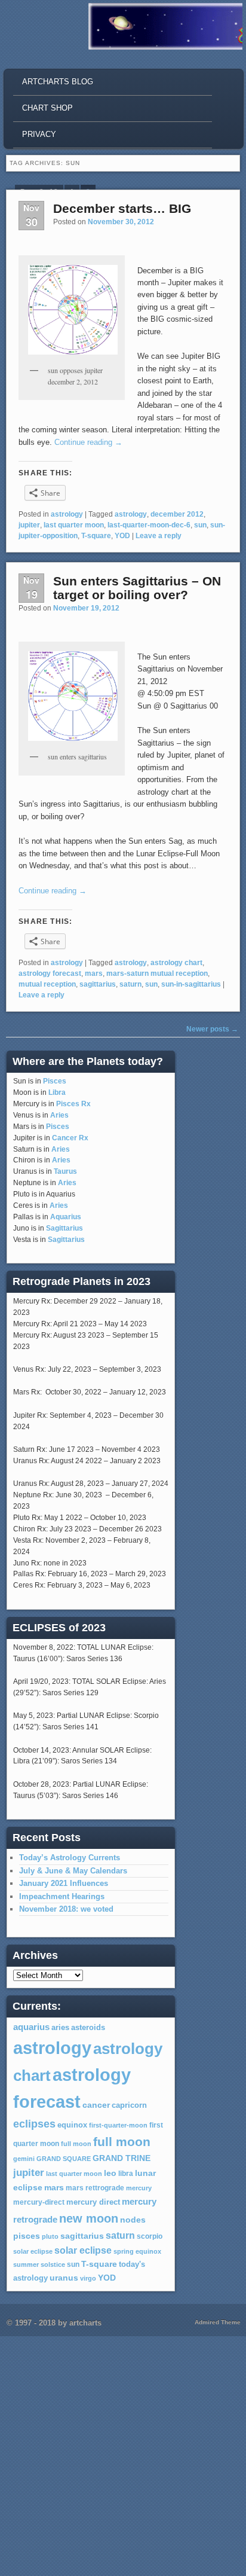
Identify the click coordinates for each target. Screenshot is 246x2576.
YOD (122, 536)
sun (200, 525)
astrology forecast (50, 973)
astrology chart (176, 963)
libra (126, 2174)
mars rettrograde (95, 2188)
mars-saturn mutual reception (157, 973)
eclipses (34, 2124)
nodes (133, 2220)
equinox (72, 2125)
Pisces (55, 1081)
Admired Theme (218, 2322)
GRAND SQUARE (64, 2159)
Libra (57, 1092)
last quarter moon (74, 525)
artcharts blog (58, 82)
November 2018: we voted (66, 1909)
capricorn (129, 2105)
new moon (89, 2218)
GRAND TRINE (122, 2158)
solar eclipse (33, 2251)
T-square (96, 536)
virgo (88, 2278)
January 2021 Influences (64, 1883)
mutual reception (47, 984)
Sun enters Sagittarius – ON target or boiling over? (137, 588)
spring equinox (137, 2251)
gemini (24, 2159)
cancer (96, 2105)
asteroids (88, 2027)
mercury (139, 2188)
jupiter (29, 525)
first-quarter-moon (118, 2125)
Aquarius (66, 1217)
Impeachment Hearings (62, 1896)
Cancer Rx (70, 1138)
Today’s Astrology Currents (70, 1858)
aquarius (31, 2027)
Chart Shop (47, 108)
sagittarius (98, 984)
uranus (64, 2278)
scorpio (150, 2236)
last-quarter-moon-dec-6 (149, 525)
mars (94, 973)
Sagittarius (64, 1228)
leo (110, 2173)
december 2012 (177, 514)
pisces (27, 2236)
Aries (59, 1115)
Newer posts (212, 1029)
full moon (76, 2144)
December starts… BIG (122, 208)
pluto (50, 2236)
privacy (39, 134)
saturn (130, 984)
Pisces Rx (73, 1104)
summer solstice (39, 2264)
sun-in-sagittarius (191, 984)
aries (60, 2028)
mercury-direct (39, 2202)
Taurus (65, 1171)
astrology (67, 514)
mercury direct (93, 2202)
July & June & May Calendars (73, 1871)
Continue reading (88, 442)
